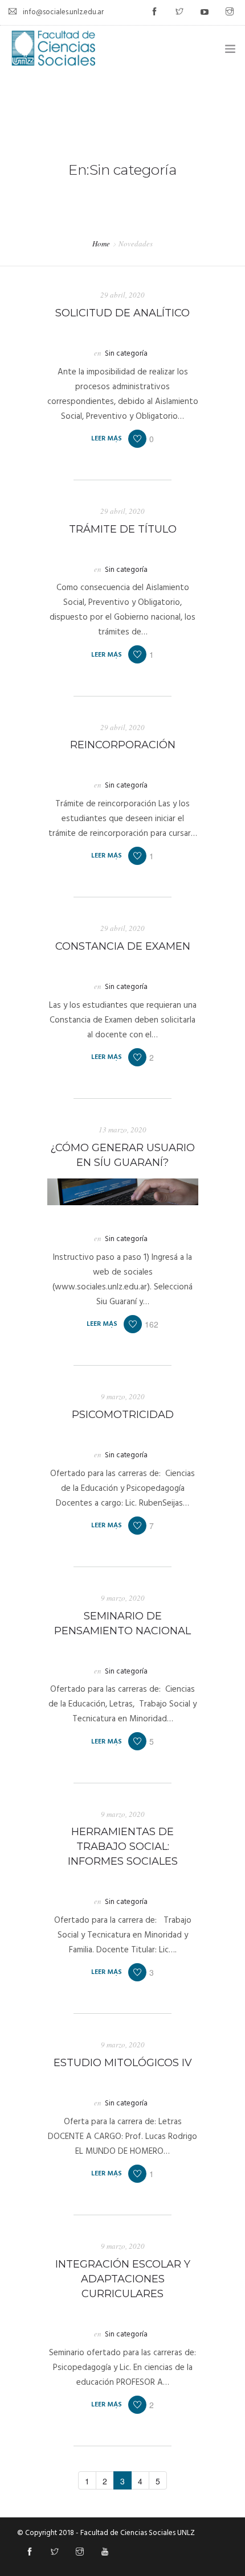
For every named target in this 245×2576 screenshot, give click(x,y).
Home (101, 244)
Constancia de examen (123, 946)
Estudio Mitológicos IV (123, 2063)
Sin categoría (126, 354)
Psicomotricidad (123, 1415)
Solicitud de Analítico (122, 313)
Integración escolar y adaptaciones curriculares (123, 2279)
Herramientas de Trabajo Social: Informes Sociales (123, 1847)
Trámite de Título (123, 529)
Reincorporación (123, 745)
